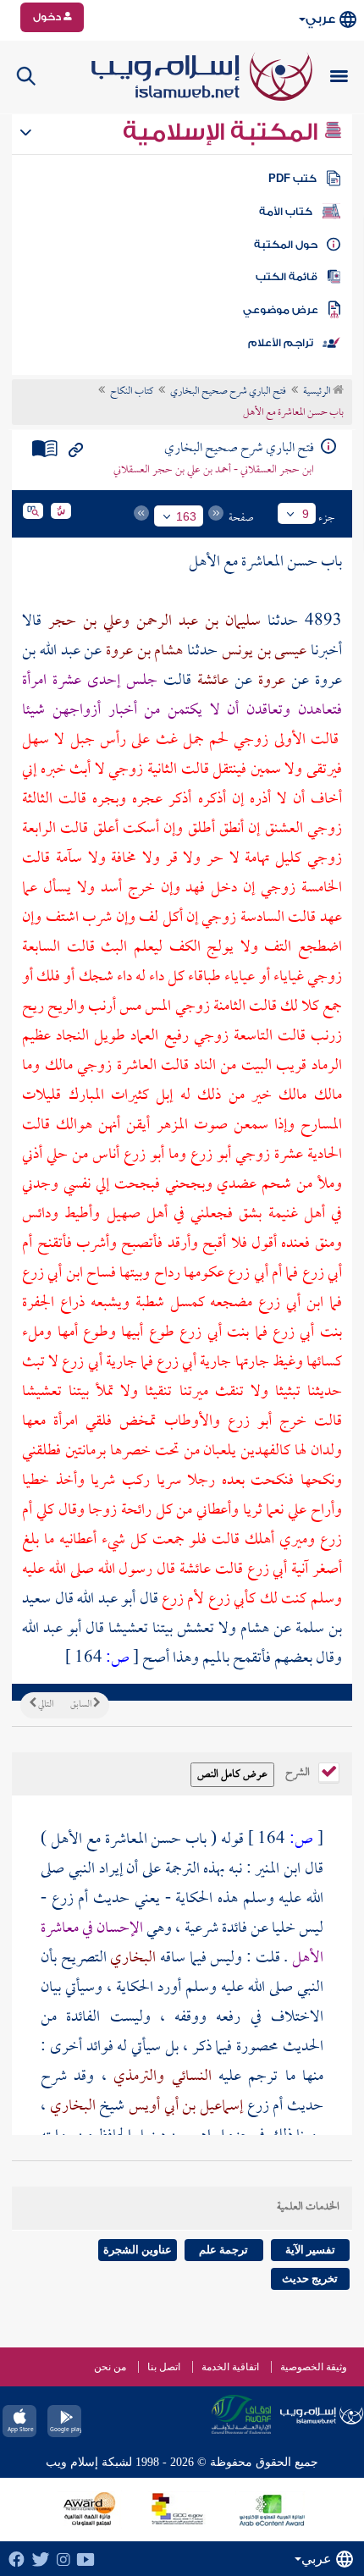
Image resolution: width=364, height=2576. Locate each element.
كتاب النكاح (132, 392)
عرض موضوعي (281, 310)
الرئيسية (318, 392)
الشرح (299, 1771)
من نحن (110, 2367)
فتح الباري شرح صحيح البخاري (228, 392)
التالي (45, 1705)
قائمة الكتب (287, 277)
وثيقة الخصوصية (314, 2367)
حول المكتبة (286, 245)
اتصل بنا (164, 2367)
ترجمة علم (223, 2250)
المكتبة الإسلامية (223, 132)
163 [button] (186, 516)
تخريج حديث (310, 2278)
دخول (48, 17)
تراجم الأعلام (281, 343)
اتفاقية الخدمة (230, 2367)
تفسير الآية (310, 2250)
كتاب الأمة (286, 212)
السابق (82, 1705)
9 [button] (306, 514)
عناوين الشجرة (138, 2250)
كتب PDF (292, 179)
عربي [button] (320, 19)
